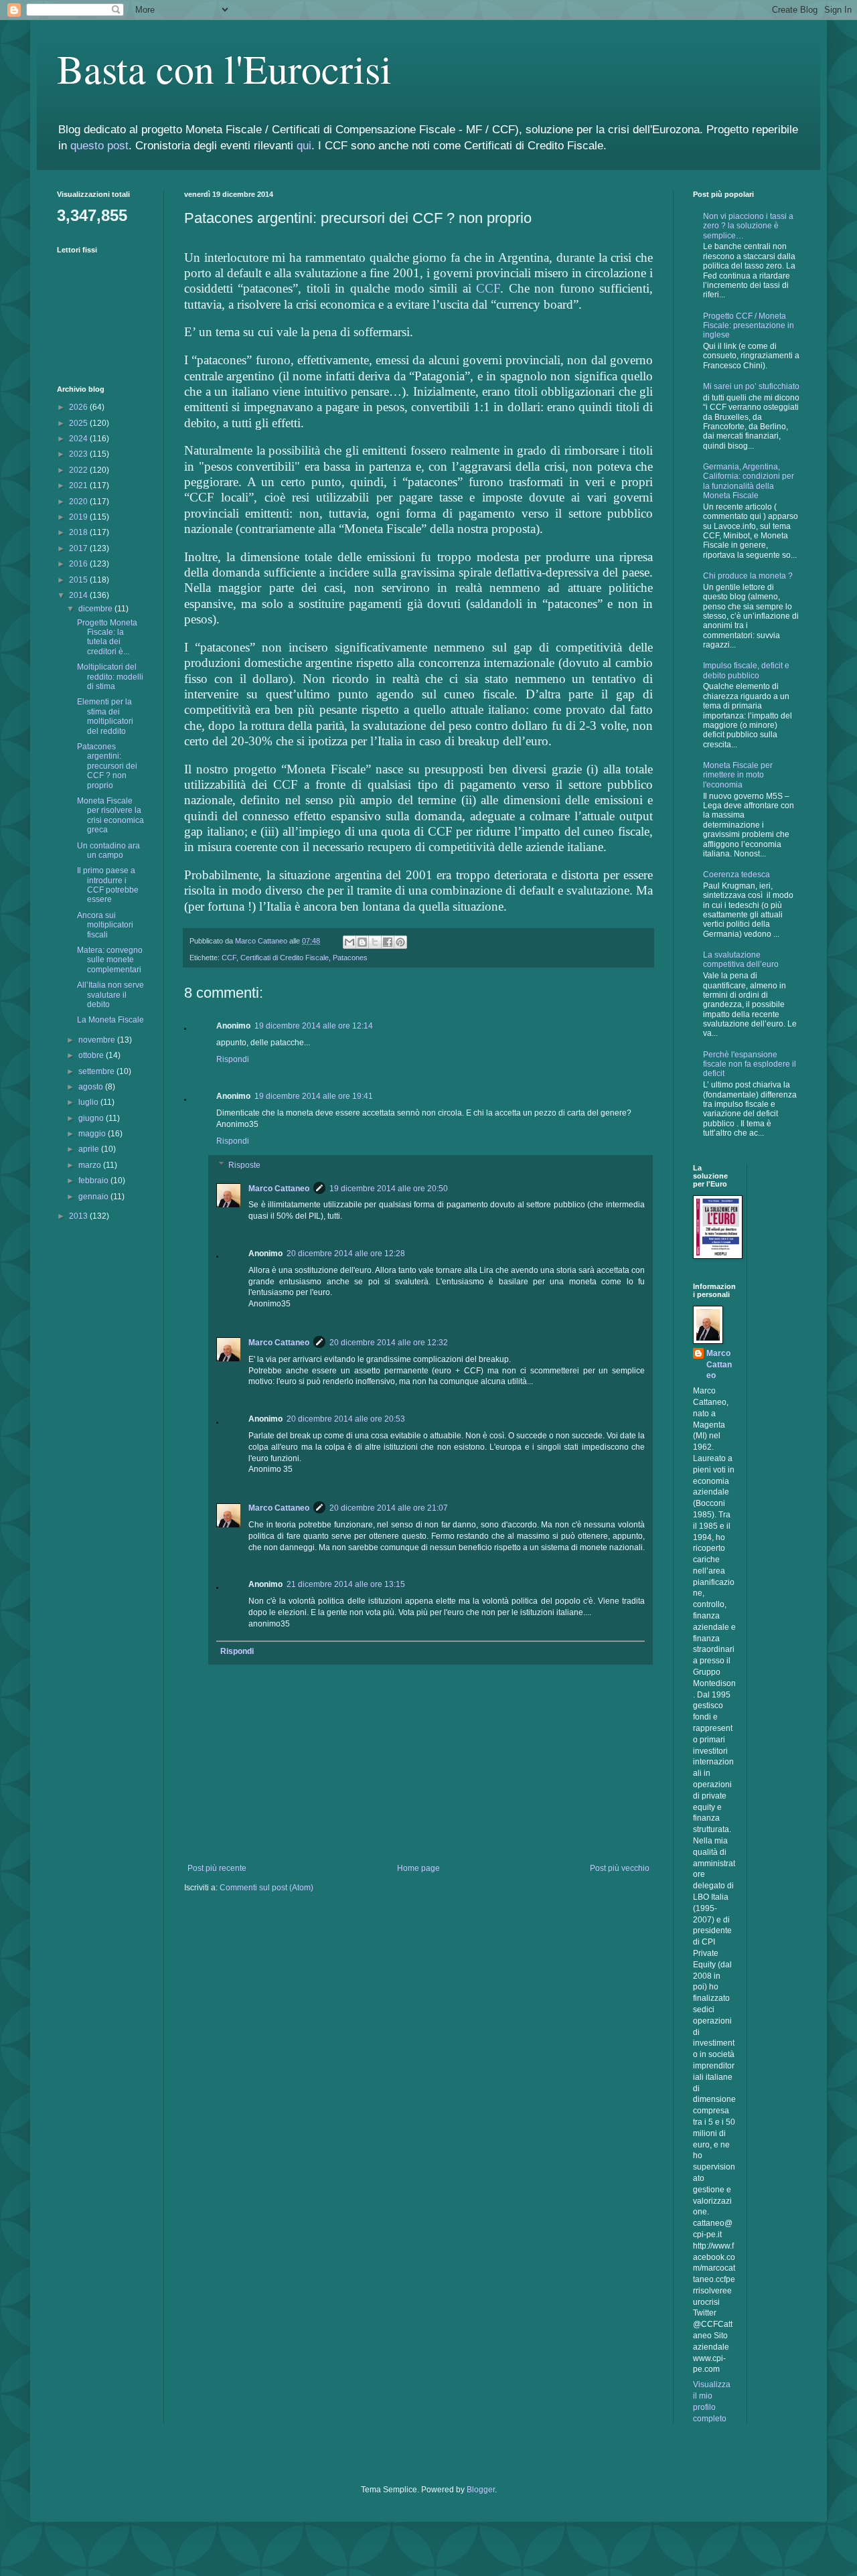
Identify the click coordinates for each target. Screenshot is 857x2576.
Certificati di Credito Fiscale (285, 958)
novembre (98, 1040)
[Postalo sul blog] (362, 942)
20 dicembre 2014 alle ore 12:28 (346, 1254)
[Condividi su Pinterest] (400, 942)
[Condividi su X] (375, 942)
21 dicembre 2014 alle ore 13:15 (346, 1584)
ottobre (92, 1055)
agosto (92, 1087)
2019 (79, 517)
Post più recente (217, 1868)
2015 (79, 580)
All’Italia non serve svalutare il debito (110, 995)
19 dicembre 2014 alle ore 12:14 (314, 1026)
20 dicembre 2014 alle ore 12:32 (389, 1343)
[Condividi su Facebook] (388, 942)
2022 (79, 470)
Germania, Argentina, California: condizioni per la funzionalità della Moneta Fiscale (749, 481)
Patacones (350, 958)
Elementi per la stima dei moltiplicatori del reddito (105, 716)
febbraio (94, 1181)
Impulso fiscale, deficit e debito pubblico (746, 670)
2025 (79, 423)
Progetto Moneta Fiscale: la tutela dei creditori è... (107, 637)
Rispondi (233, 1059)
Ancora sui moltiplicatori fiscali (105, 925)
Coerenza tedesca (736, 875)
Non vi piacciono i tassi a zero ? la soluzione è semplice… (748, 226)
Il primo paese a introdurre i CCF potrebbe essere (108, 885)
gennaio (94, 1197)
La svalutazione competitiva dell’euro (741, 960)
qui (304, 146)
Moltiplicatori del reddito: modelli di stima (110, 677)
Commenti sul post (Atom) (266, 1888)
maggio (93, 1134)
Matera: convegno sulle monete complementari (110, 960)
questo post (99, 146)
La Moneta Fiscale (110, 1020)
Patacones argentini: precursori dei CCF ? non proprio (107, 766)
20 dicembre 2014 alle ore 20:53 (346, 1419)
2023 (79, 454)
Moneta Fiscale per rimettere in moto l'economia (738, 775)
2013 (79, 1216)
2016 (79, 564)
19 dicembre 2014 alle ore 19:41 (314, 1096)
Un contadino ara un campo (108, 850)
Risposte (244, 1165)
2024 (79, 439)
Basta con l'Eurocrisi (224, 68)
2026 (79, 407)
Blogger (481, 2490)
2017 (79, 548)
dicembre (96, 609)
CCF (488, 288)
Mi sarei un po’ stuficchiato (751, 386)
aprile (90, 1149)
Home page (418, 1868)
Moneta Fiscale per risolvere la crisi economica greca (110, 815)
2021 (79, 485)
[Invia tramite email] (349, 942)
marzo (91, 1165)
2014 (79, 595)
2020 (79, 502)
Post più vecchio (620, 1868)
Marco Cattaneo (279, 1189)
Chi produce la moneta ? (748, 576)
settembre (97, 1071)
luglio (89, 1102)
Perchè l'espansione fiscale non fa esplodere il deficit (750, 1064)
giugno (92, 1118)
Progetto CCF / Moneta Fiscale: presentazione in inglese (749, 326)
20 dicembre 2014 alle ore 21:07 (389, 1508)
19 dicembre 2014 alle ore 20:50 (389, 1189)
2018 (79, 532)
